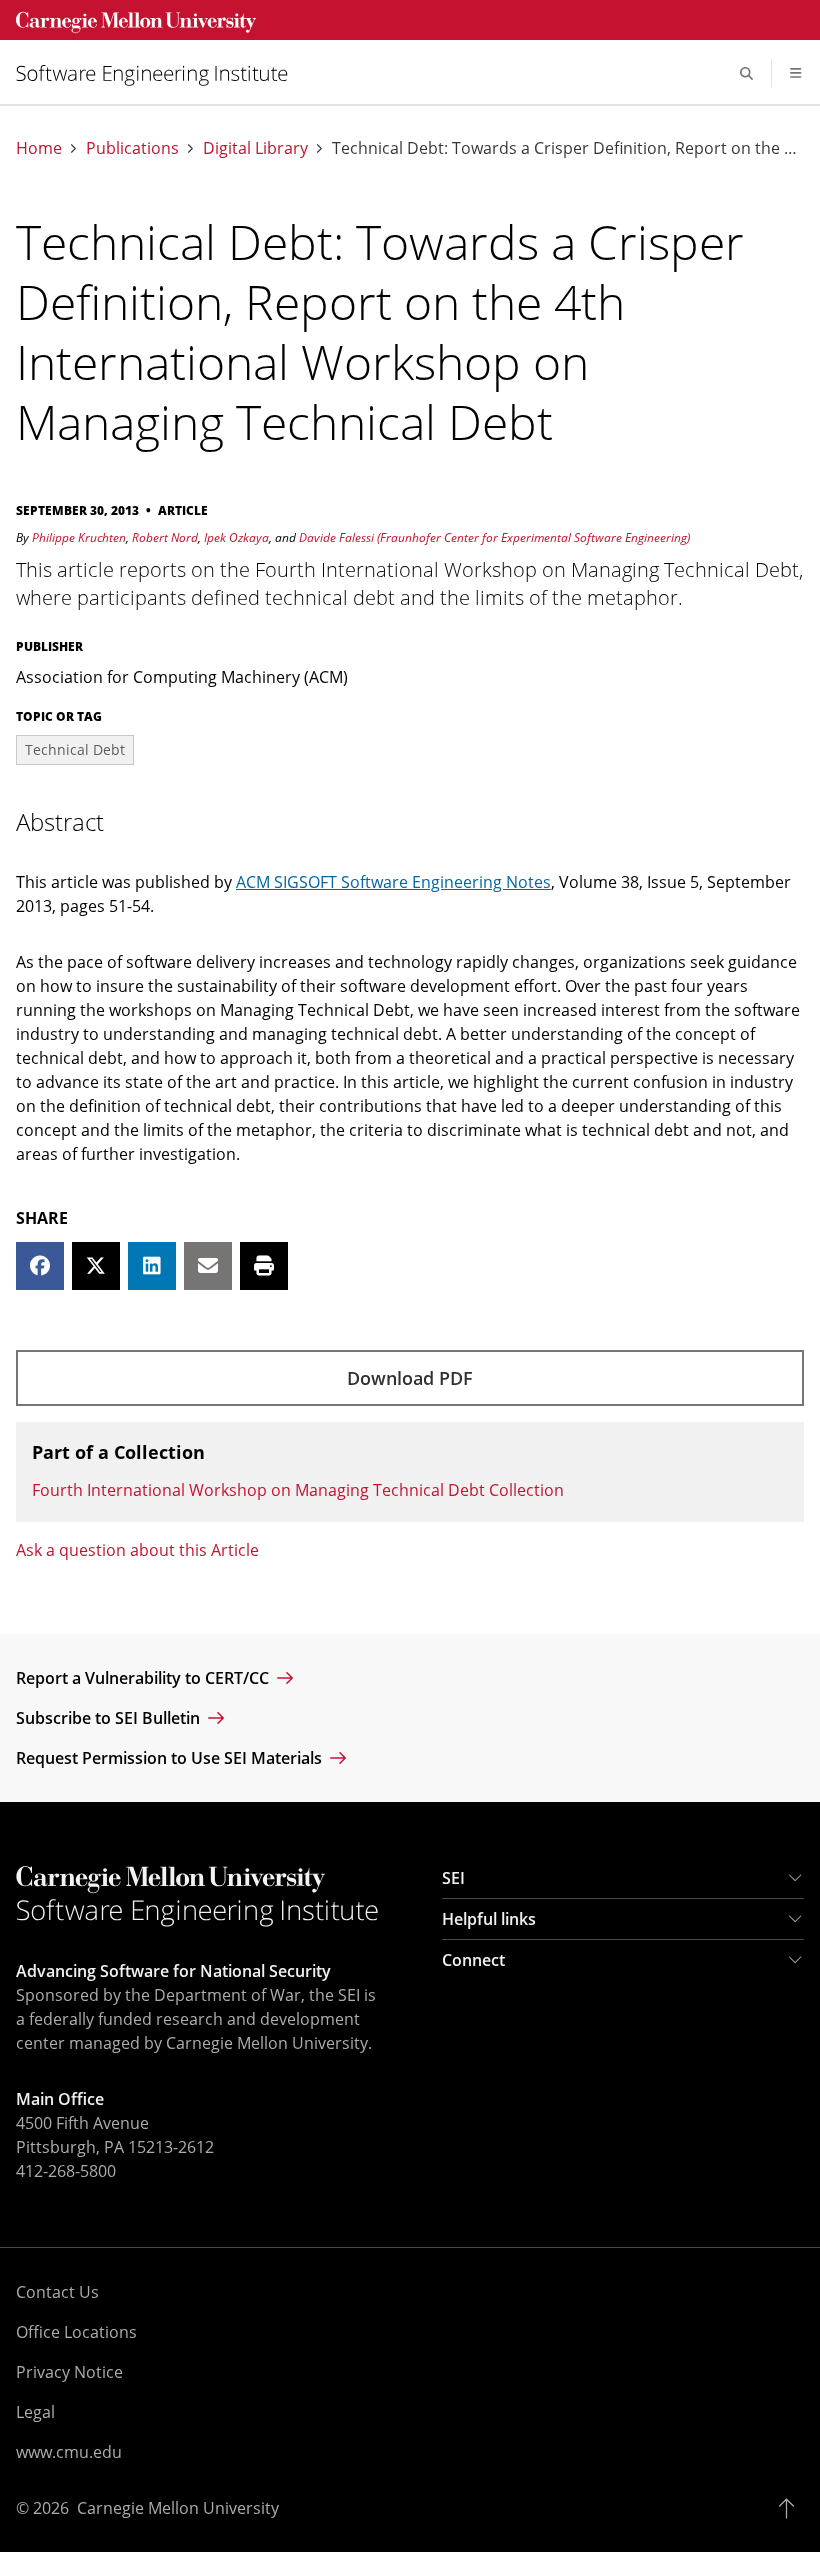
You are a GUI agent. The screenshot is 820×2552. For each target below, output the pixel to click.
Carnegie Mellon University (178, 2508)
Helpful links (489, 1919)
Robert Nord (165, 537)
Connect (473, 1960)
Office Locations (76, 2332)
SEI (453, 1878)
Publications (132, 148)
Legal (35, 2412)
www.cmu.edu (69, 2452)
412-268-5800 (66, 2171)
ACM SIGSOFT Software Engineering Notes (393, 882)
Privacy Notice (69, 2372)
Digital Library (255, 148)
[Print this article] (264, 1266)
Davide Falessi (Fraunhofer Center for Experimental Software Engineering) (494, 537)
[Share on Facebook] (40, 1266)
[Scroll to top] (791, 2508)
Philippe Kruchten (79, 537)
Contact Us (57, 2292)
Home (39, 148)
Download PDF (410, 1378)
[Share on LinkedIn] (152, 1266)
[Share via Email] (208, 1266)
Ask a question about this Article (137, 1550)
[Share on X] (96, 1266)
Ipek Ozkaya (236, 537)
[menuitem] (160, 73)
